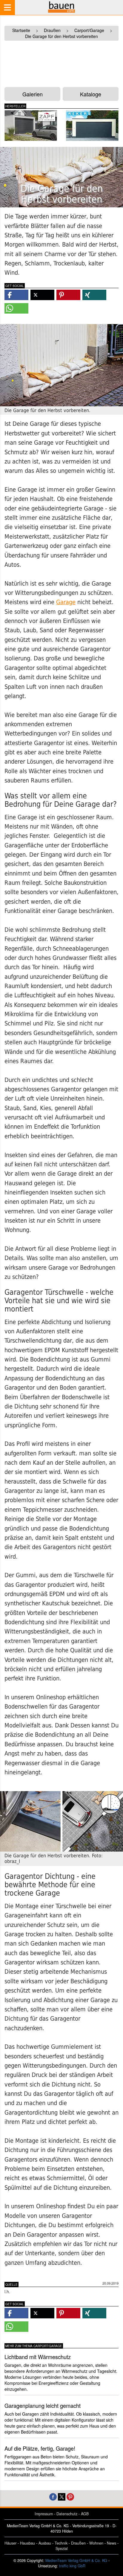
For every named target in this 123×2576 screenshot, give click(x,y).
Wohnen (96, 2543)
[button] (16, 295)
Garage (66, 602)
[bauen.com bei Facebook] (53, 2496)
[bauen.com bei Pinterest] (70, 2496)
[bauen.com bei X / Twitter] (62, 2496)
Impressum (44, 2514)
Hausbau (27, 2543)
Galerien (33, 94)
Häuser (10, 2543)
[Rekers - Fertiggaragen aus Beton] (92, 126)
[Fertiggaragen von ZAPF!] (31, 126)
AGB (85, 2514)
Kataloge (91, 94)
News (112, 2543)
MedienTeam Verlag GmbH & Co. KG (76, 2560)
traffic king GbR (72, 2566)
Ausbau (45, 2543)
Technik (61, 2543)
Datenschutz (67, 2514)
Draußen (78, 2543)
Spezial (62, 2548)
